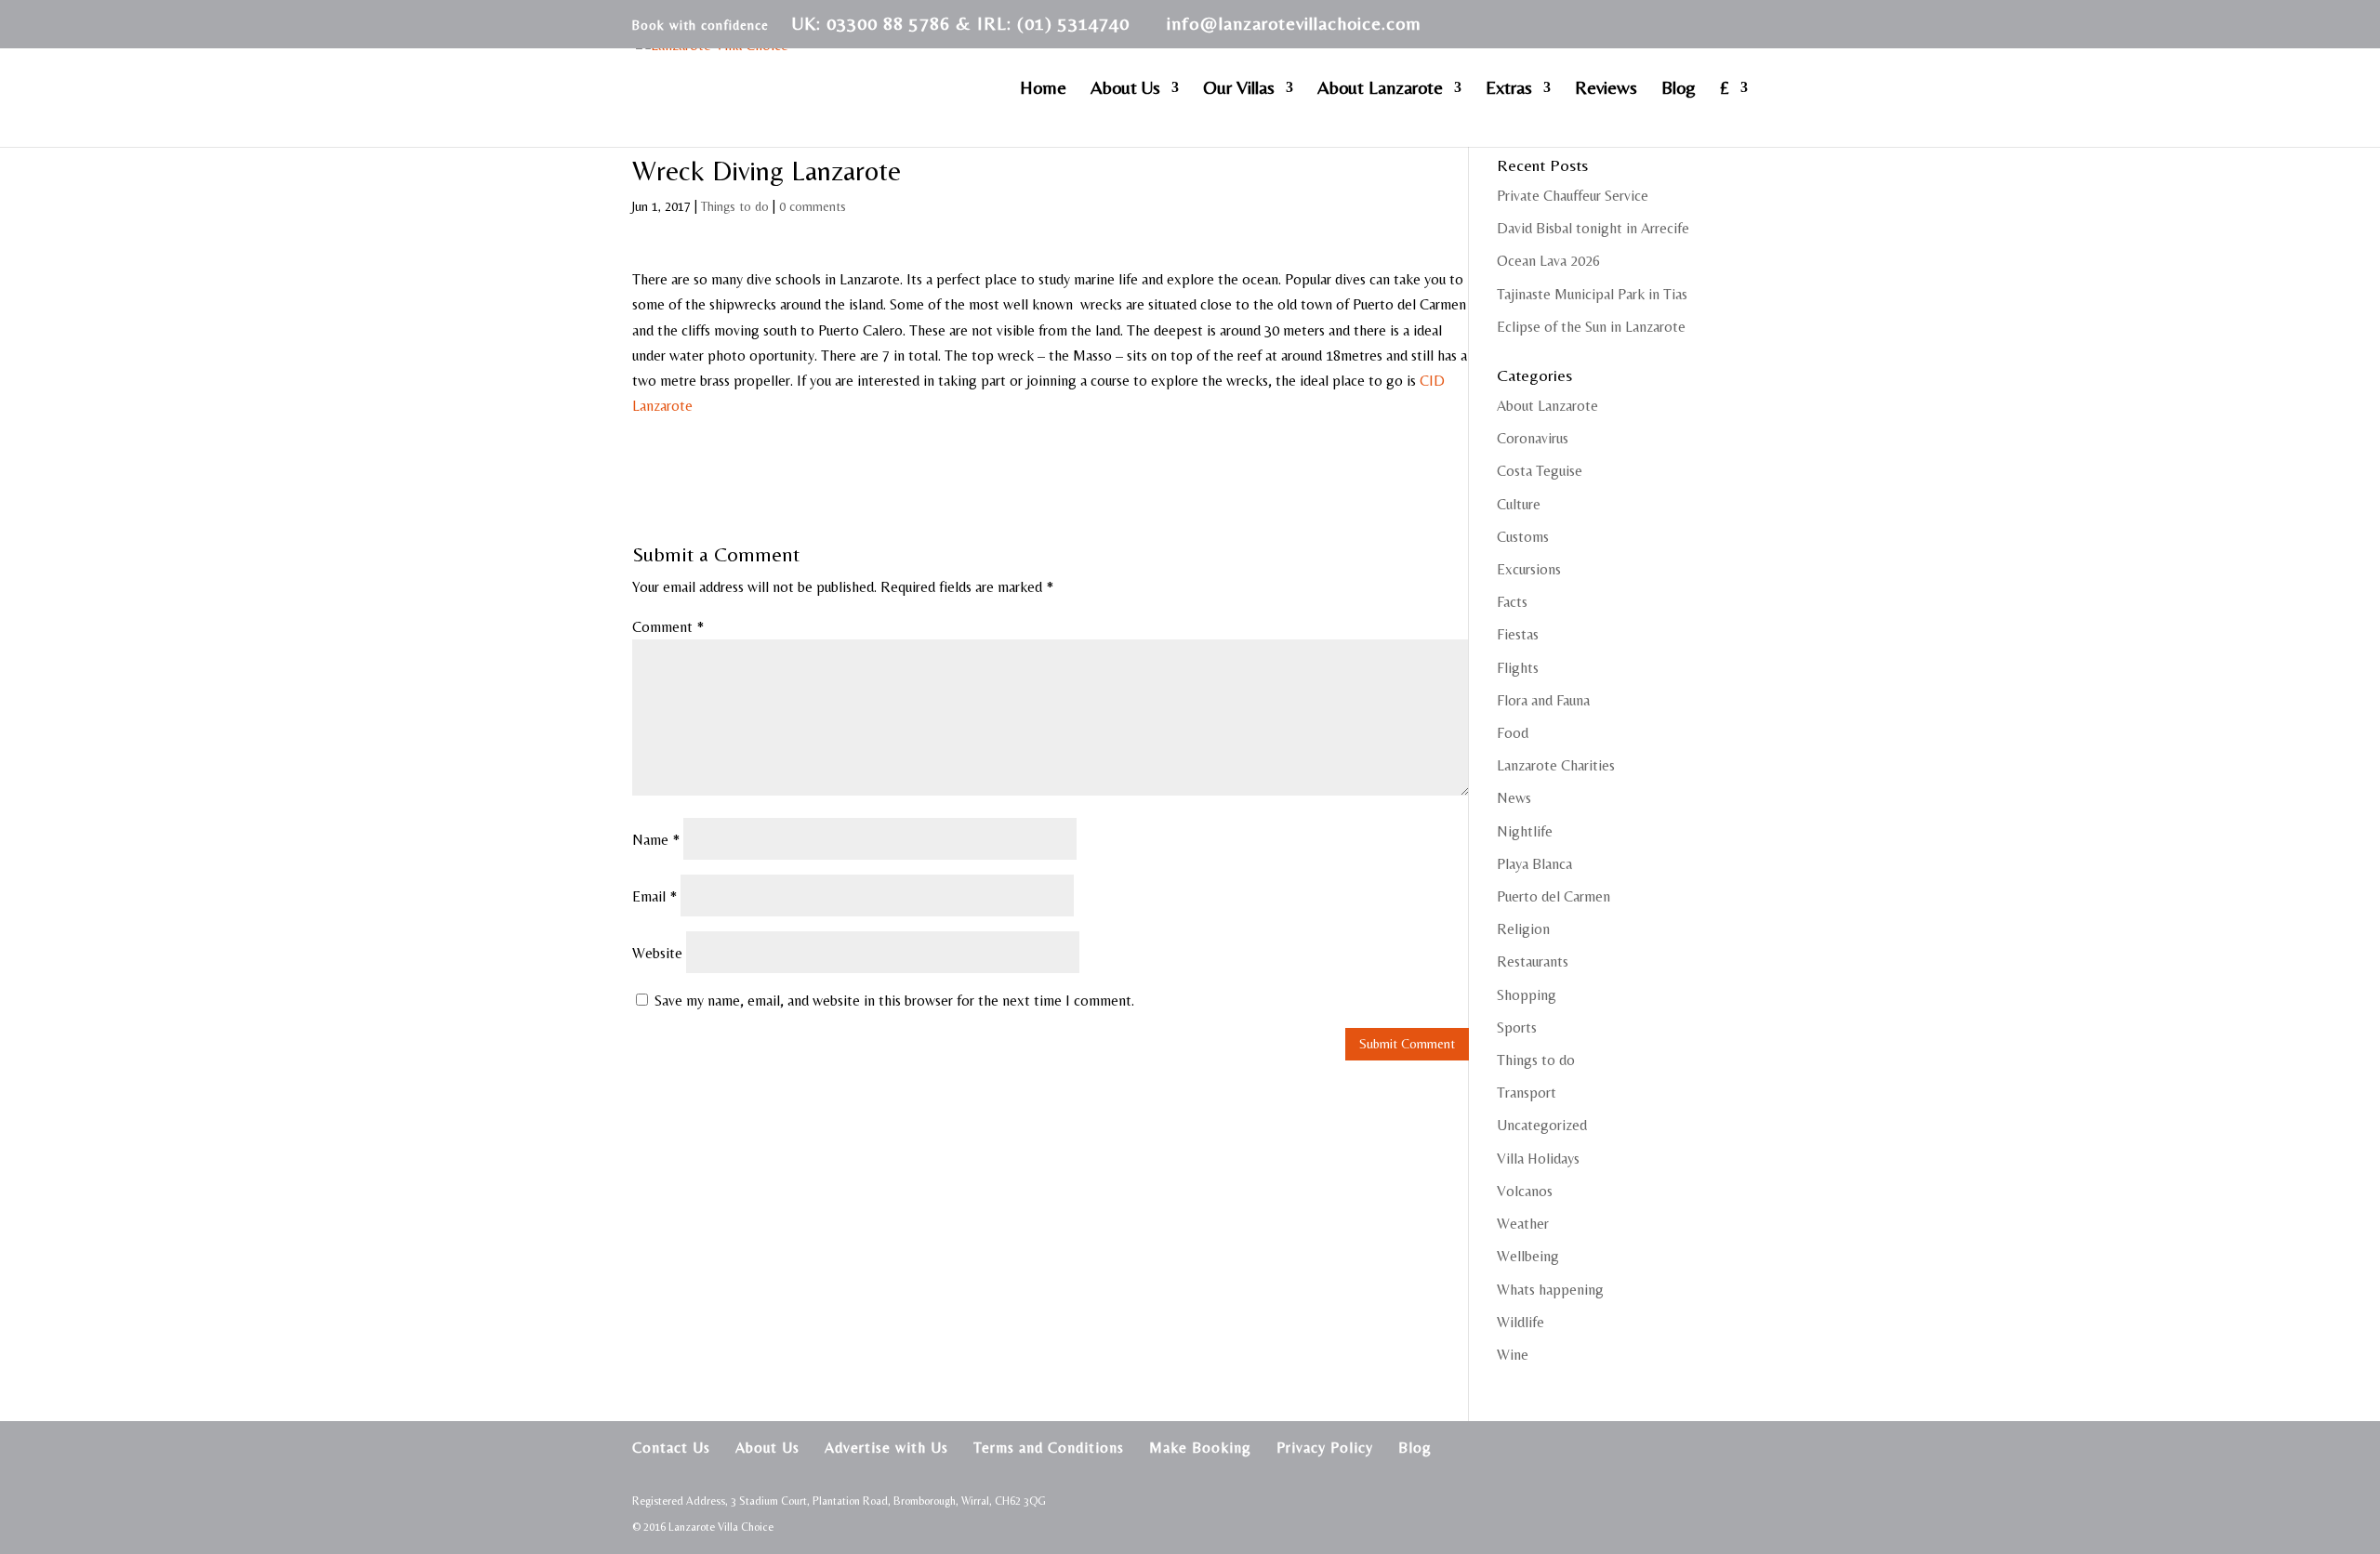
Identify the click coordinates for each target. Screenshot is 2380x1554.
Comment (668, 627)
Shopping (1527, 995)
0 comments (813, 206)
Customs (1523, 537)
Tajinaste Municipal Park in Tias (1592, 294)
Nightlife (1525, 831)
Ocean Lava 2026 (1548, 261)
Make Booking (1200, 1448)
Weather (1523, 1224)
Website (657, 953)
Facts (1512, 602)
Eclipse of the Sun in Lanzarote (1591, 327)
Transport (1527, 1093)
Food (1513, 733)
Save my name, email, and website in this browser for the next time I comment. (894, 1001)
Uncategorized (1542, 1125)
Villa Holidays (1538, 1159)
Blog (1679, 89)
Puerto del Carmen (1554, 896)
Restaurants (1533, 961)
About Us (1125, 89)
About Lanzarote (1380, 89)
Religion (1523, 929)
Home (1043, 89)
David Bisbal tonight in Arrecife (1593, 228)
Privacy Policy (1325, 1448)
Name (656, 840)
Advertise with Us (886, 1448)
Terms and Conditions (1049, 1448)
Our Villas (1239, 89)
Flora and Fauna (1543, 700)
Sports (1517, 1027)
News (1514, 798)
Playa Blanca (1534, 864)
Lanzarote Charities (1556, 765)
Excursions (1529, 569)
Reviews (1606, 89)
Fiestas (1518, 634)
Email (654, 896)
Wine (1513, 1355)
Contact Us (671, 1448)
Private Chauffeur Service (1573, 196)
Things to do (735, 206)
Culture (1519, 504)
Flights (1518, 668)
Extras (1509, 89)
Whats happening (1550, 1290)
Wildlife (1521, 1322)
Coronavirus (1533, 438)
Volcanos (1525, 1191)
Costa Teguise (1540, 471)
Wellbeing (1528, 1256)
